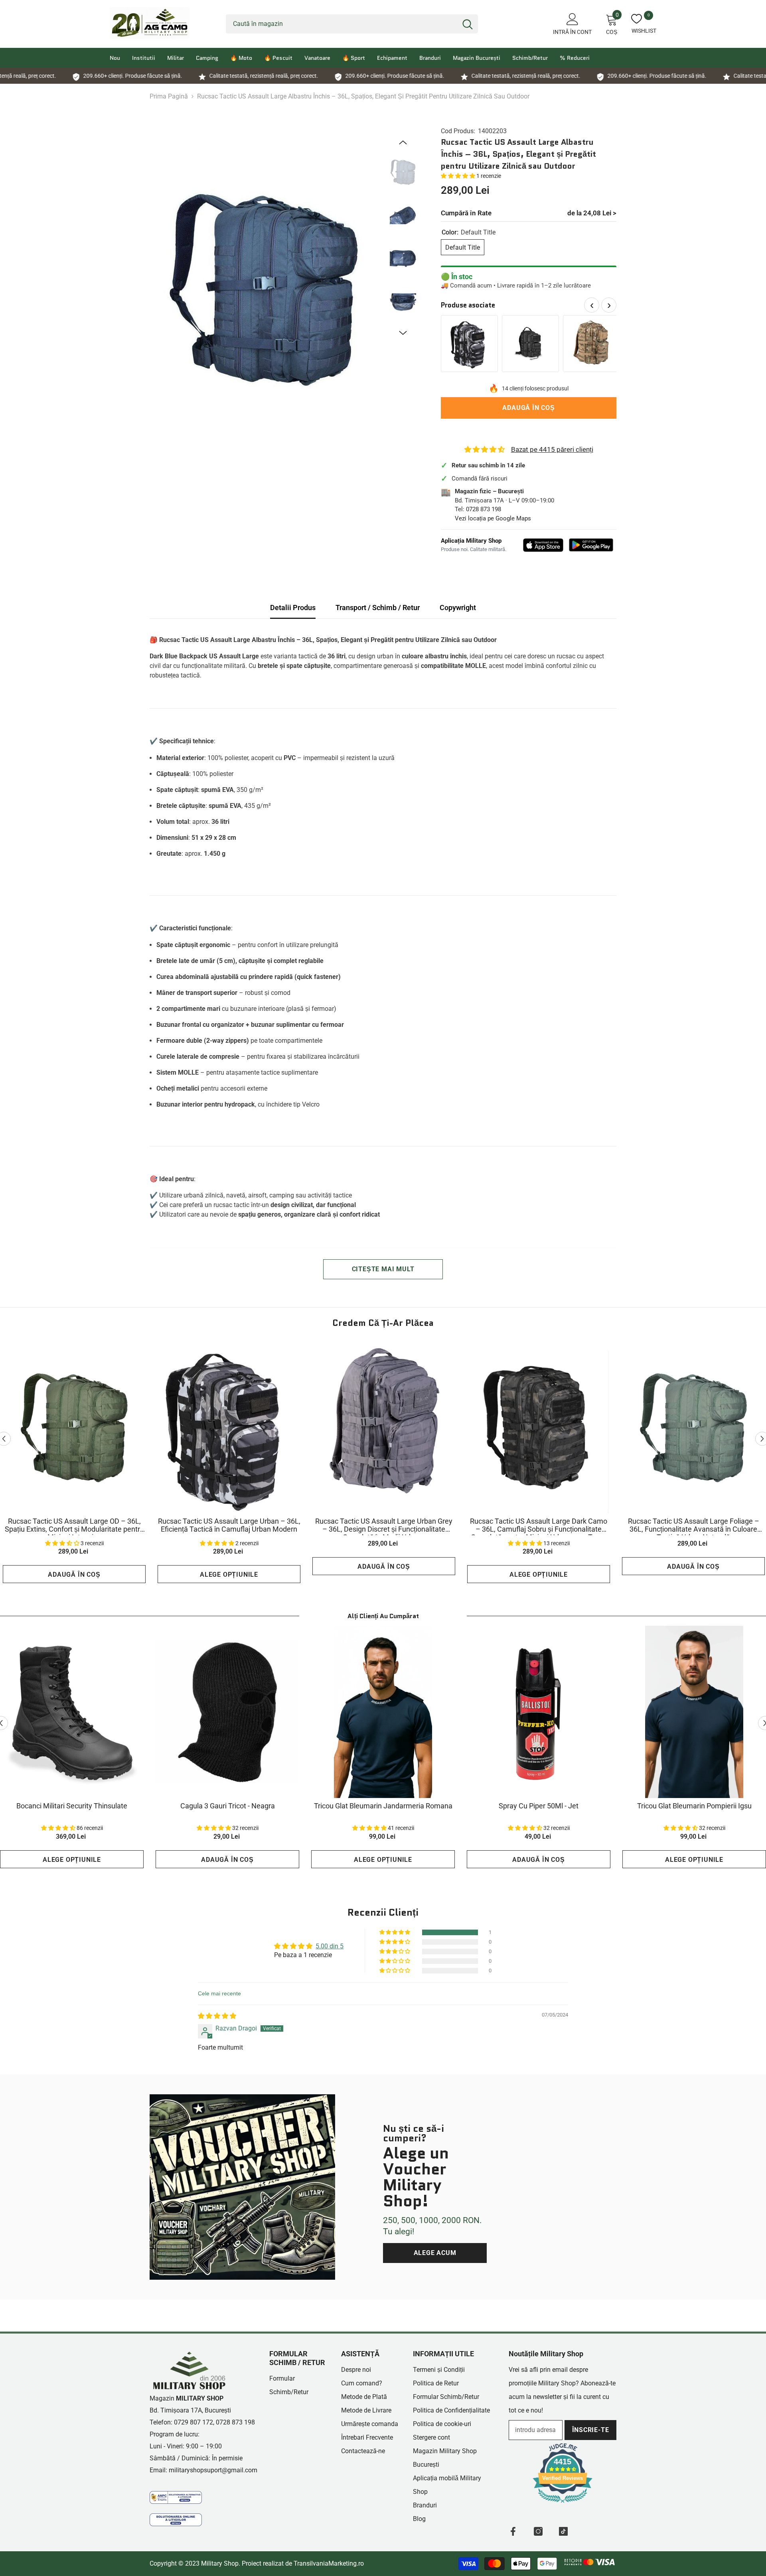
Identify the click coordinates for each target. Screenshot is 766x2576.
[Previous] (403, 142)
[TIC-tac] (563, 2531)
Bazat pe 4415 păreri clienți (552, 449)
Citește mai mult (383, 1269)
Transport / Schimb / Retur (378, 608)
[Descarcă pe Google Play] (591, 545)
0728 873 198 (484, 509)
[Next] (403, 333)
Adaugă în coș (528, 408)
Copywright (458, 608)
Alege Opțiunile (229, 1575)
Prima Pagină (169, 96)
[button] (459, 176)
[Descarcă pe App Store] (543, 545)
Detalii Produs (293, 608)
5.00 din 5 (330, 1946)
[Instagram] (538, 2531)
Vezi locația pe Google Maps (493, 518)
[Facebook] (513, 2531)
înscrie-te (591, 2430)
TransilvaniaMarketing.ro (329, 2563)
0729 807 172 (193, 2422)
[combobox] (342, 24)
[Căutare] (352, 24)
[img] (217, 2016)
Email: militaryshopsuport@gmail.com (203, 2470)
